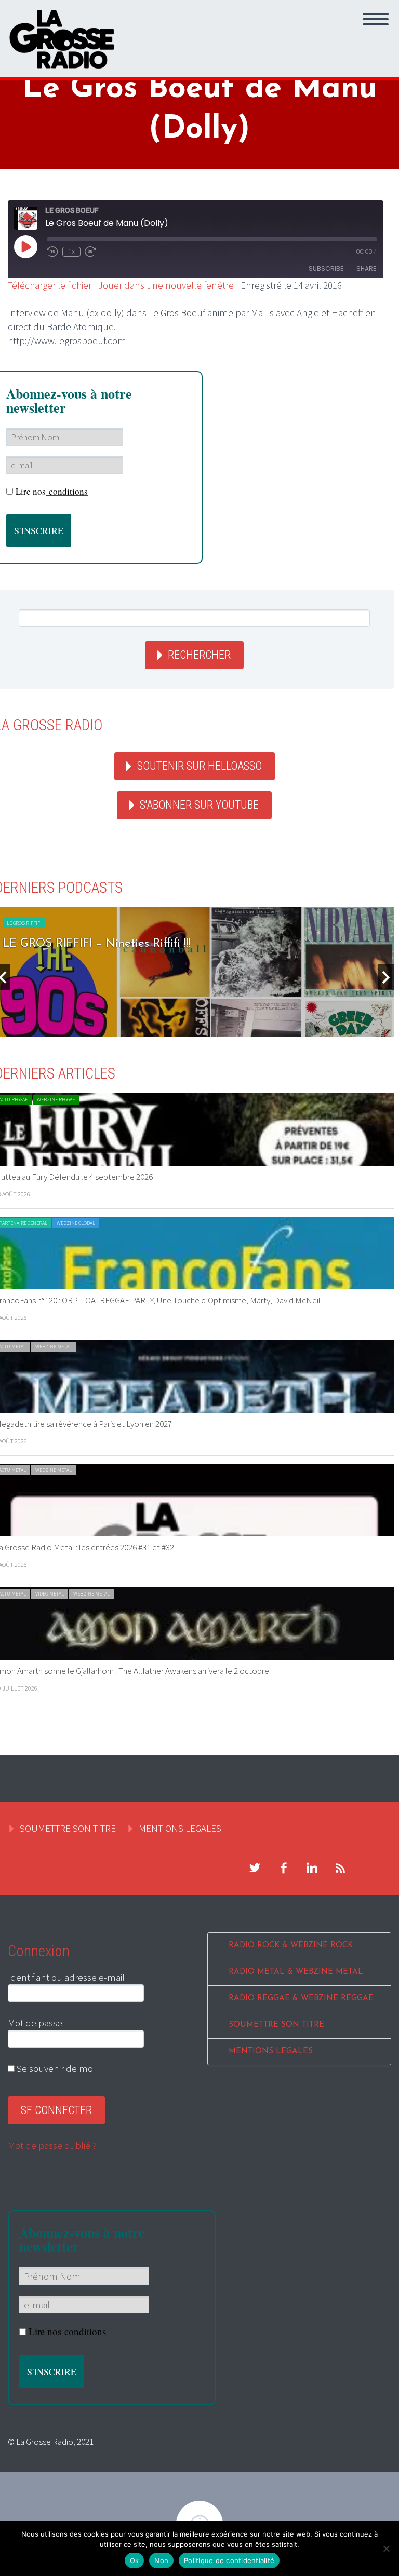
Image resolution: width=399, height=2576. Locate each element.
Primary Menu (376, 19)
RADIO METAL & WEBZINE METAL (296, 1972)
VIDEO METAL (50, 1594)
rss (340, 1868)
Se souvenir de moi (55, 2068)
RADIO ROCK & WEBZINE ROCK (291, 1946)
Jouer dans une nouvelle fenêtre (166, 285)
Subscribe (326, 269)
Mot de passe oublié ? (52, 2145)
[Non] (386, 2548)
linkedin (312, 1868)
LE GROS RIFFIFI (24, 923)
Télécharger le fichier (50, 285)
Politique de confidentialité (229, 2560)
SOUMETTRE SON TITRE (68, 1828)
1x (71, 252)
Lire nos (52, 491)
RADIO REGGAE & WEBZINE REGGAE (301, 1999)
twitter (255, 1868)
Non (161, 2560)
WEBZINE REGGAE (56, 1100)
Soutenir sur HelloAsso (199, 766)
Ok (135, 2560)
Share (366, 269)
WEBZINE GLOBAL (76, 1223)
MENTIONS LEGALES (180, 1828)
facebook (283, 1868)
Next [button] (386, 977)
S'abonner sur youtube (199, 805)
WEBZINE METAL (54, 1347)
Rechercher (199, 655)
